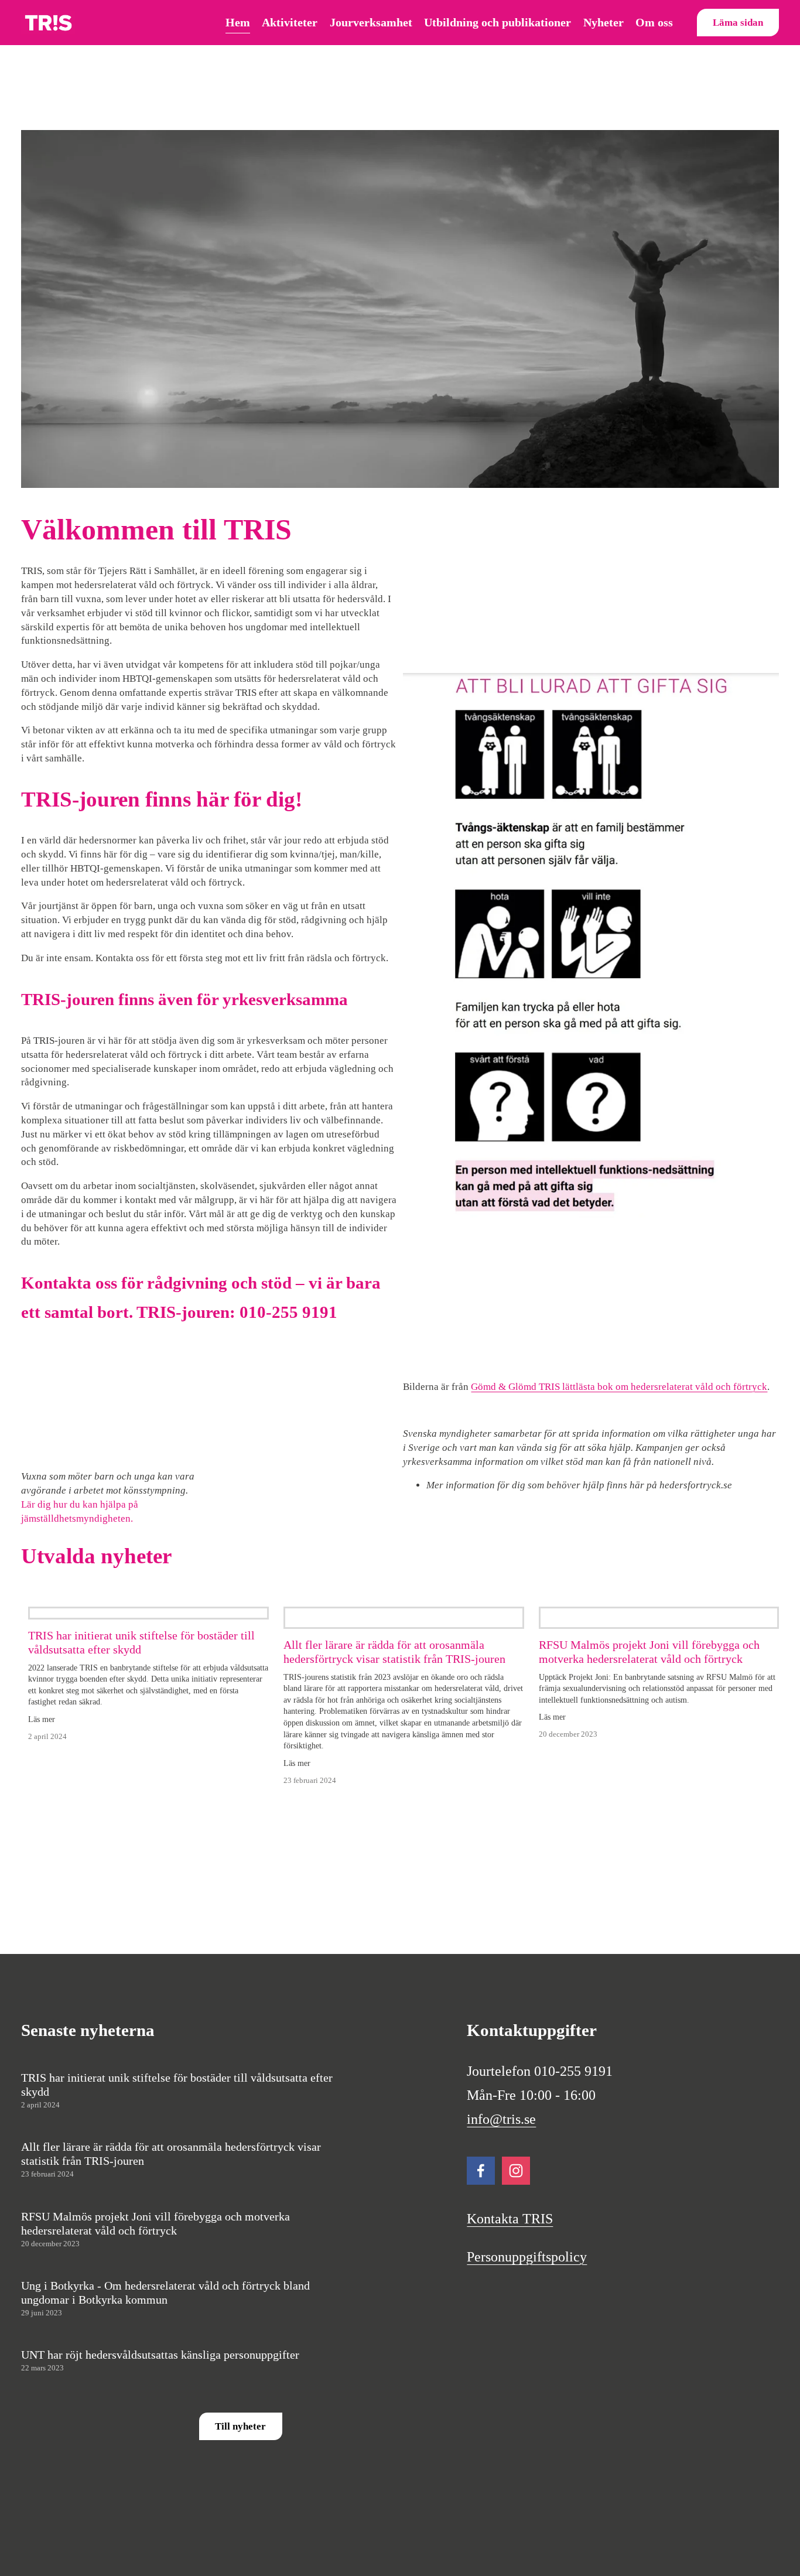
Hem (238, 22)
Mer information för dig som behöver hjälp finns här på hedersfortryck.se (579, 1485)
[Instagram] (516, 2171)
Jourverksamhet (371, 22)
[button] (113, 1408)
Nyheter (604, 22)
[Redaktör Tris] (481, 2171)
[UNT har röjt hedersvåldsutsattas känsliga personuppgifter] (124, 2343)
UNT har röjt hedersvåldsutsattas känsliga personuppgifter (160, 2355)
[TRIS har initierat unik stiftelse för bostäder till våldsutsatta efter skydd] (148, 1613)
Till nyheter (240, 2426)
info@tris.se (501, 2120)
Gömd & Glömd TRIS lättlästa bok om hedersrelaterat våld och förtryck (619, 1387)
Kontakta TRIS (510, 2219)
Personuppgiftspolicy (527, 2257)
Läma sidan (738, 23)
